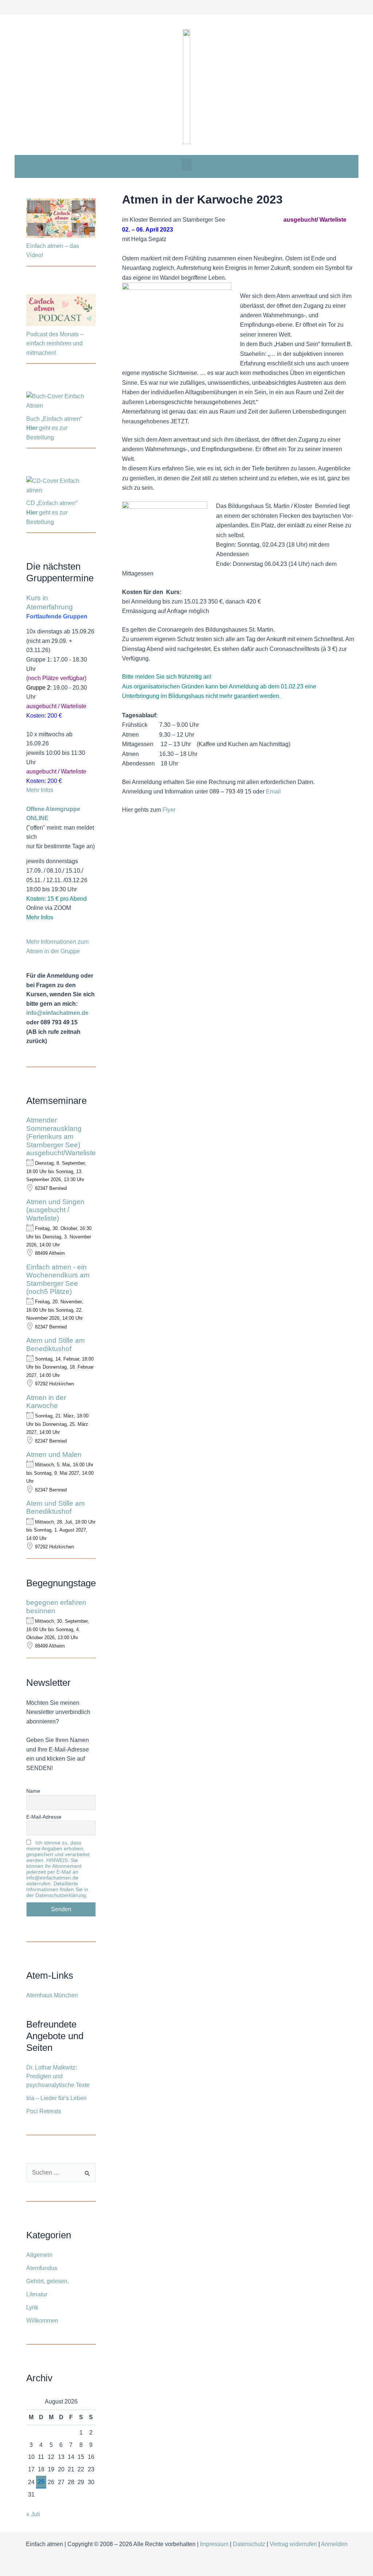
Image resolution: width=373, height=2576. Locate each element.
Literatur (37, 2294)
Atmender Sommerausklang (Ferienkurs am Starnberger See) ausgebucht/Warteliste (61, 1136)
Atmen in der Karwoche (46, 1402)
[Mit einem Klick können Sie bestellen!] (61, 402)
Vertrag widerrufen (293, 2544)
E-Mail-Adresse (44, 1817)
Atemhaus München (52, 1995)
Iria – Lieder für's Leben (56, 2098)
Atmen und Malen (54, 1454)
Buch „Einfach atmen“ (55, 419)
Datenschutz (249, 2544)
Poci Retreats (44, 2111)
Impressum (214, 2544)
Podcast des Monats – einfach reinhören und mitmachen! (55, 344)
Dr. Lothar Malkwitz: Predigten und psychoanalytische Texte (58, 2076)
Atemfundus (42, 2268)
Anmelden (334, 2544)
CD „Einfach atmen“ (52, 503)
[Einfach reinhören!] (61, 311)
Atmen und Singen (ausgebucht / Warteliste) (55, 1210)
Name (33, 1791)
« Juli (33, 2514)
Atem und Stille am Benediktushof (56, 1344)
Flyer (169, 810)
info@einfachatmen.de (57, 1013)
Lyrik (32, 2307)
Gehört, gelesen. (48, 2281)
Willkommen (42, 2321)
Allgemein (39, 2255)
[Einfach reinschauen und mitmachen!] (61, 219)
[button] (186, 165)
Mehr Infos (40, 790)
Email (273, 792)
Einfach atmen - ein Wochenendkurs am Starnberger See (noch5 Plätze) (58, 1279)
